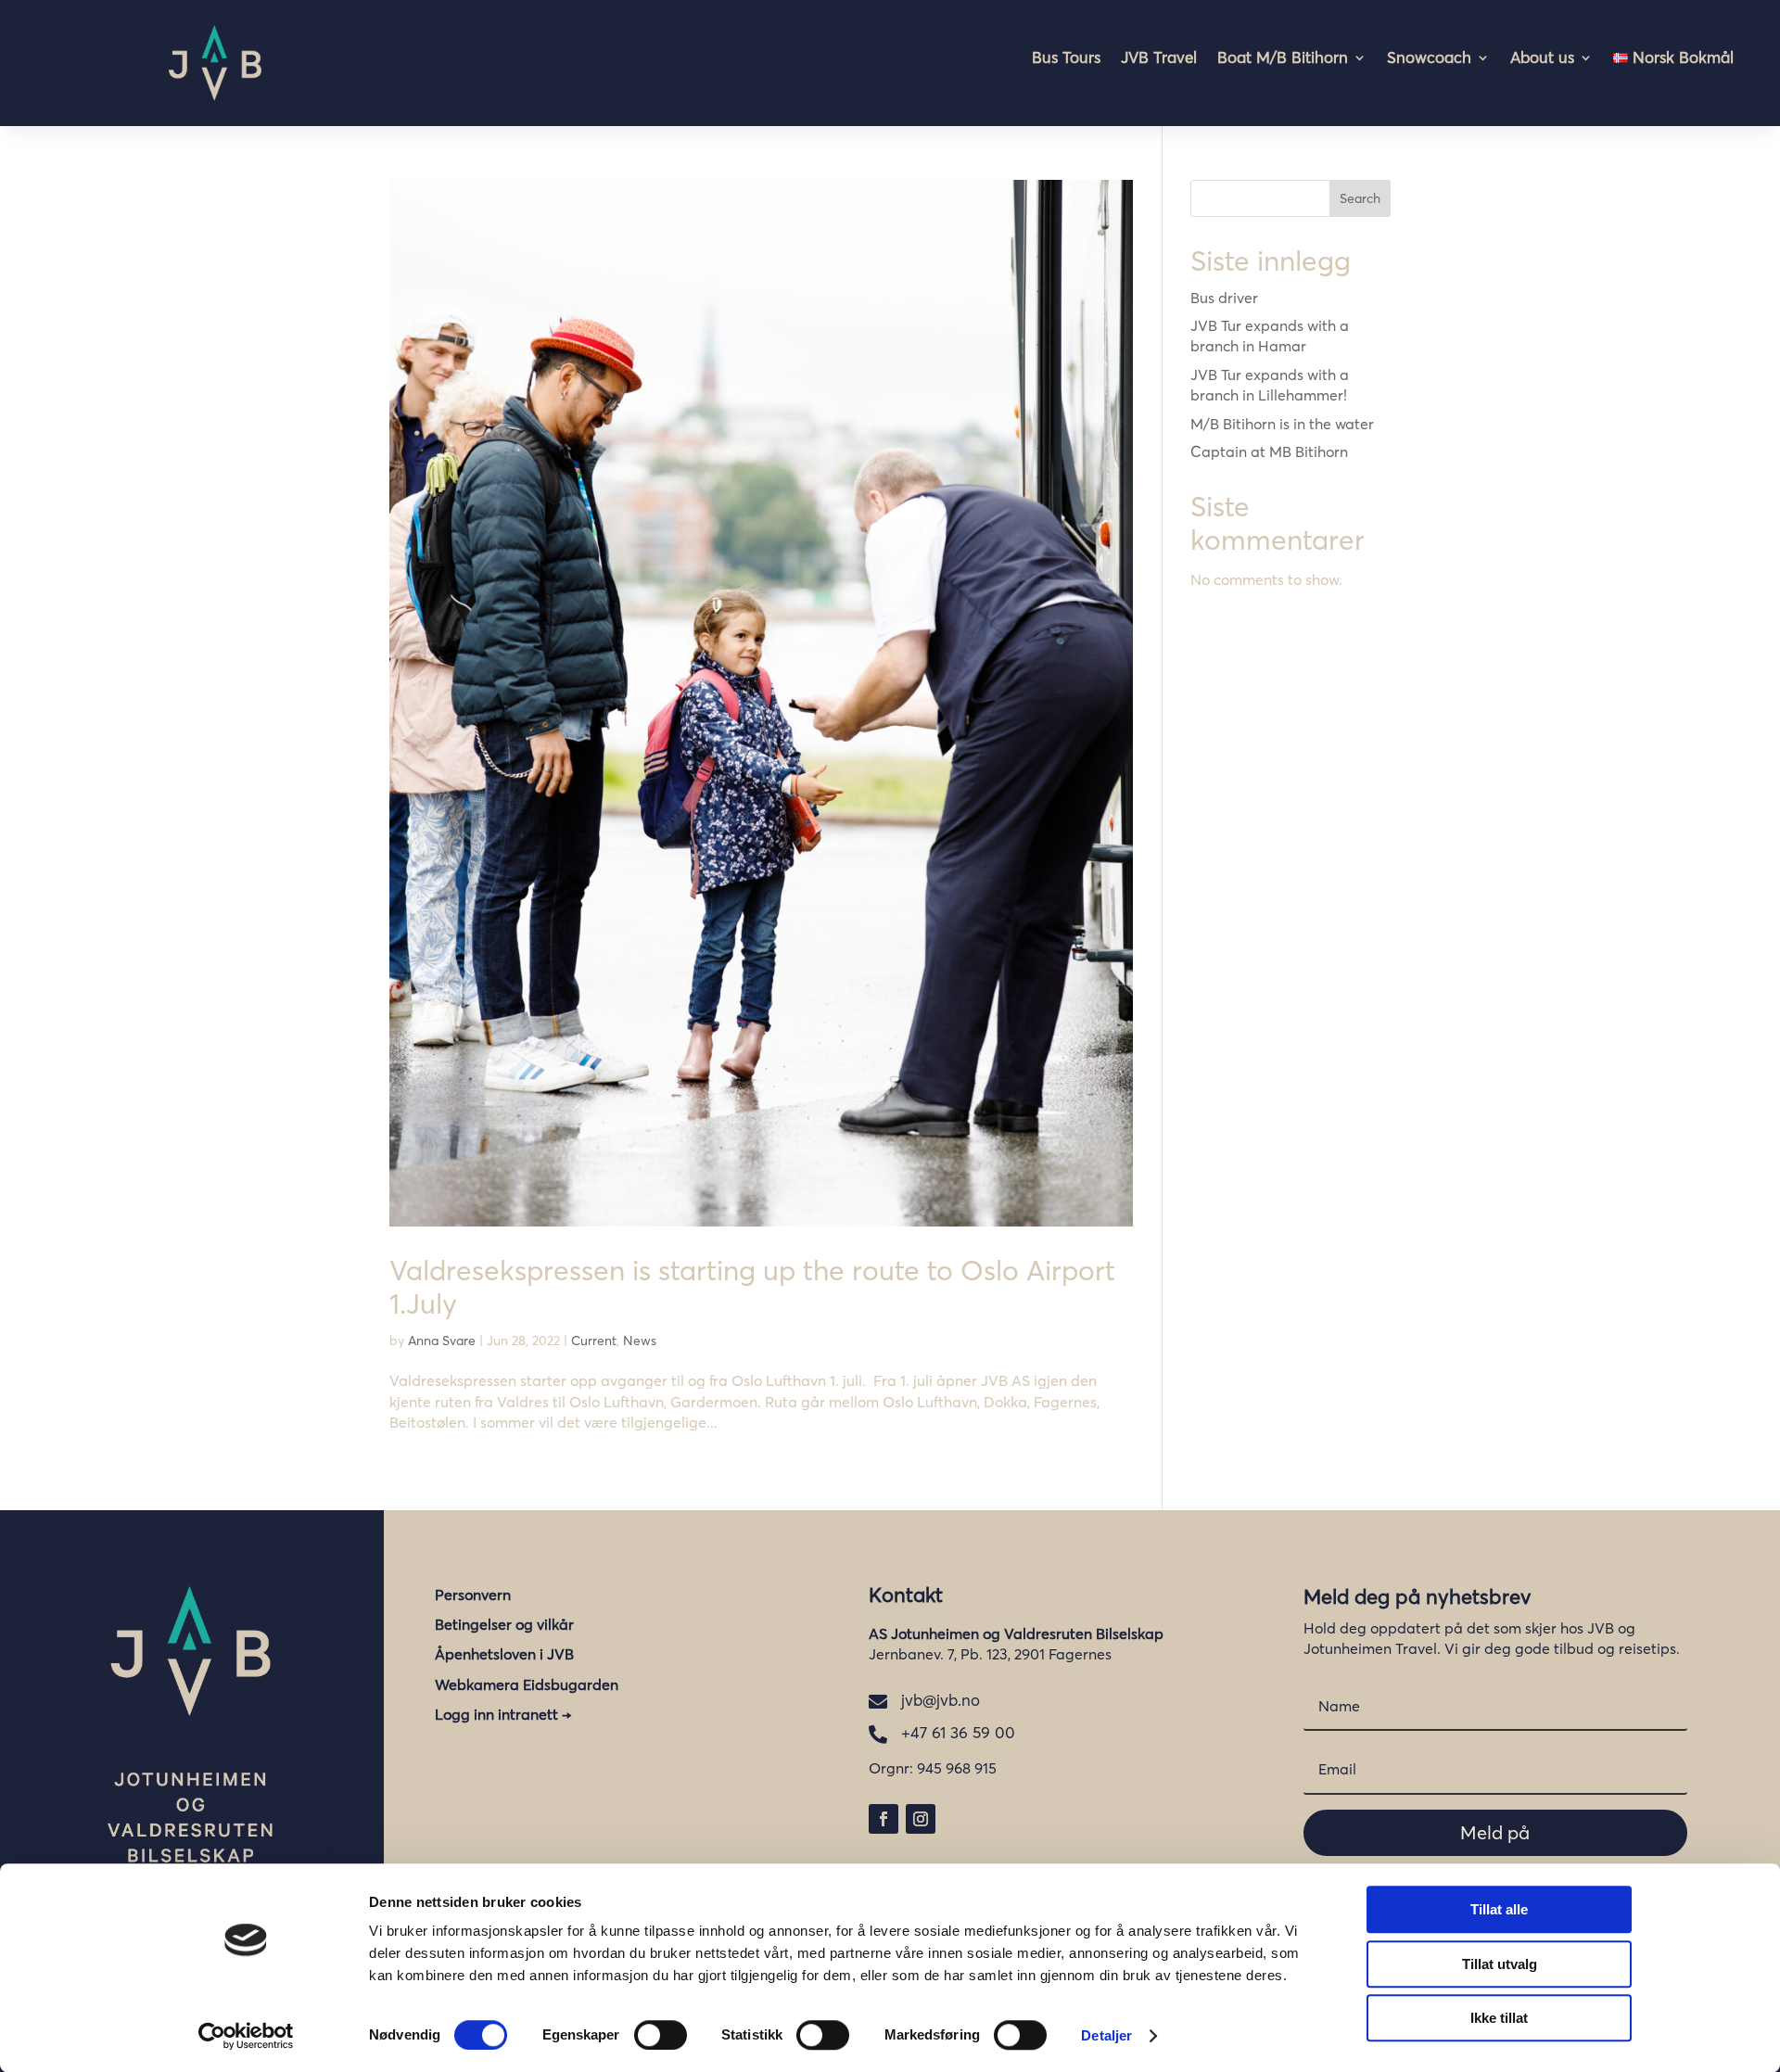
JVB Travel (1159, 59)
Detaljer (1106, 2035)
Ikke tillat (1499, 2018)
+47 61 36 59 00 (958, 1732)
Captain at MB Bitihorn (1269, 451)
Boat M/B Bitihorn (1283, 59)
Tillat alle (1499, 1909)
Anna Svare (442, 1341)
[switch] (661, 2035)
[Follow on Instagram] (921, 1819)
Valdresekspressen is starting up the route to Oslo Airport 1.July (752, 1287)
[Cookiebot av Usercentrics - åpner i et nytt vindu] (246, 2036)
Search (1360, 198)
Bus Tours (1066, 59)
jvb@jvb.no (941, 1700)
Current (594, 1341)
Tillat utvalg (1500, 1964)
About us (1542, 59)
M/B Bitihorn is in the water (1282, 424)
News (640, 1341)
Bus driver (1224, 298)
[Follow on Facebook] (884, 1819)
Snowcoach (1429, 59)
